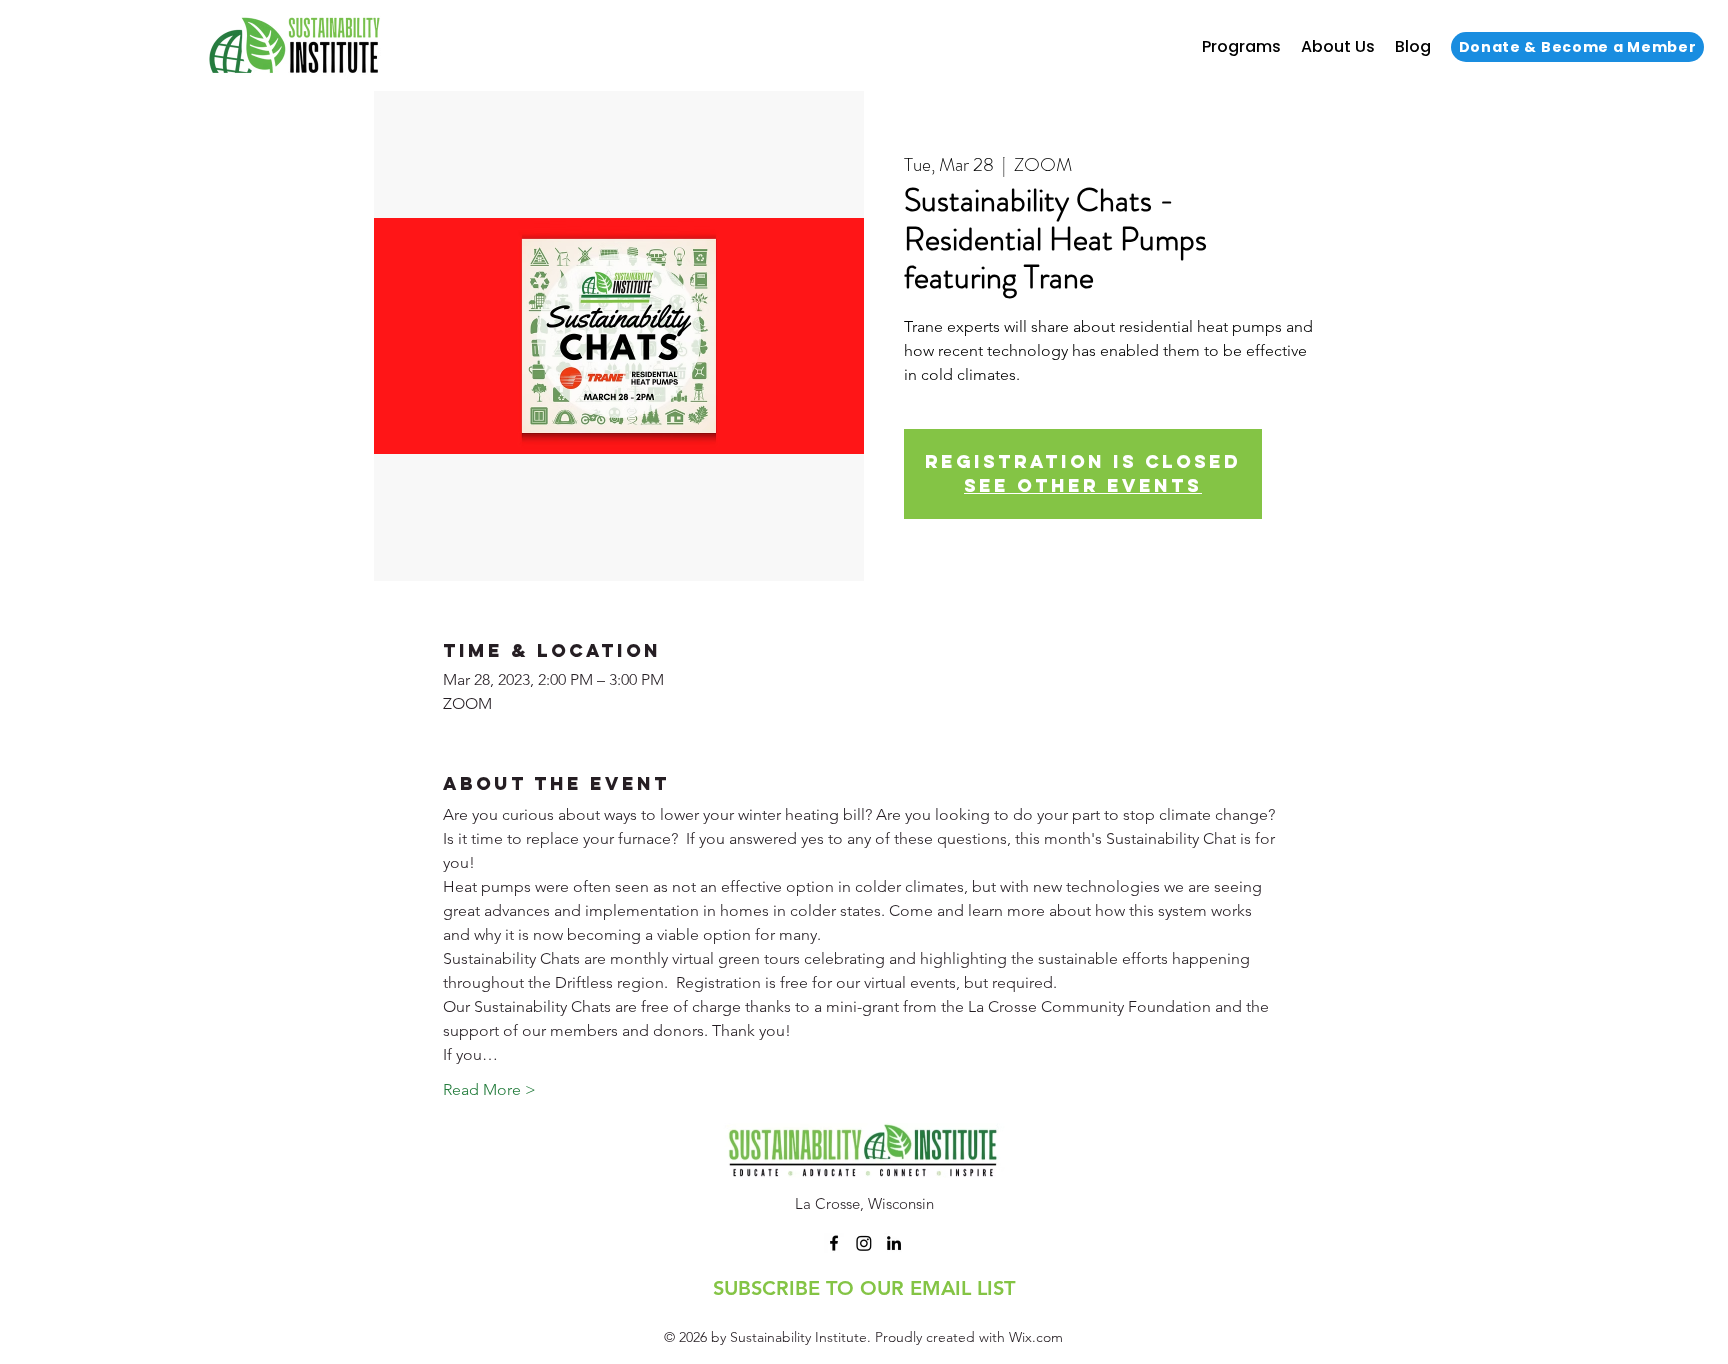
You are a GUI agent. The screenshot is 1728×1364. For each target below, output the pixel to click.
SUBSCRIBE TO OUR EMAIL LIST (864, 1288)
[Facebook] (834, 1243)
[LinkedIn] (894, 1243)
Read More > (489, 1089)
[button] (1241, 47)
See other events (1083, 485)
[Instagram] (864, 1243)
